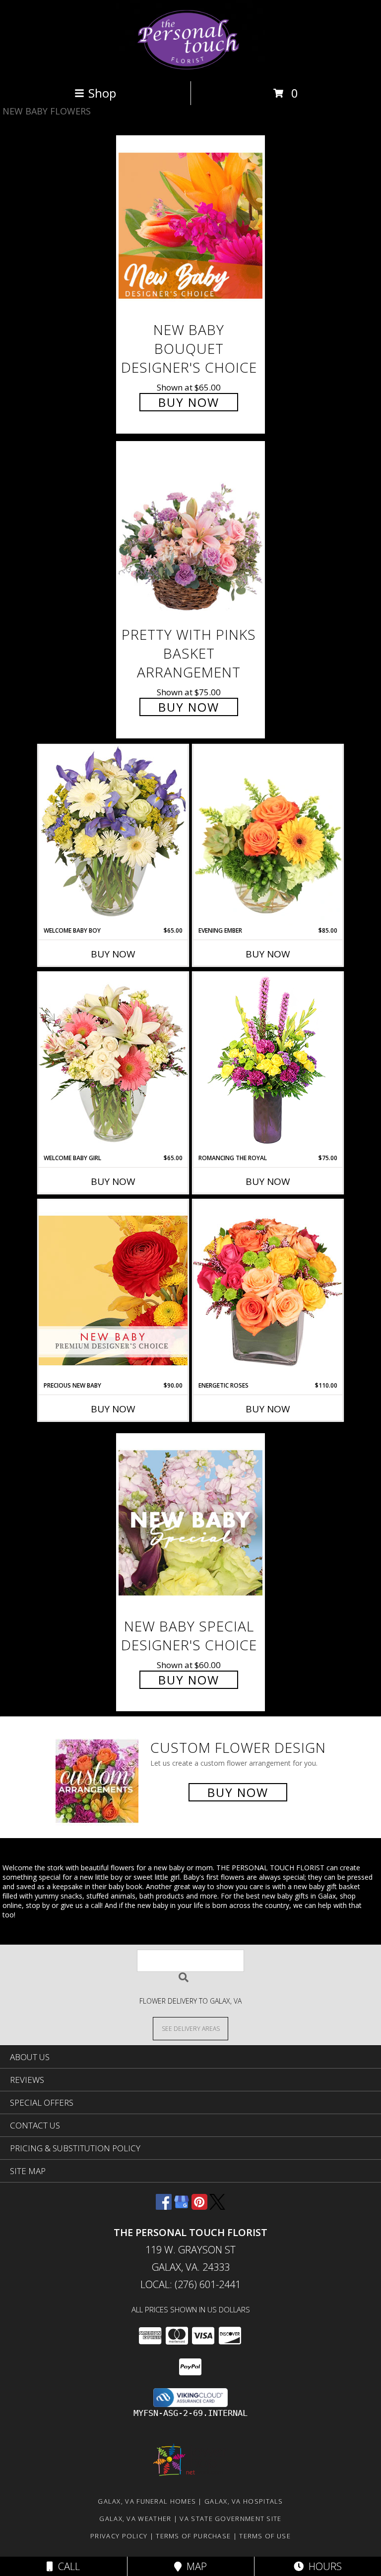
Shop (102, 93)
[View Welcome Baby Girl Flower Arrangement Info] (113, 1063)
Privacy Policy (119, 2536)
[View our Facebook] (164, 2207)
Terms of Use (265, 2536)
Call (66, 2566)
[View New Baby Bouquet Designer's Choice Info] (190, 226)
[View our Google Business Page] (182, 2207)
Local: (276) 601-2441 (190, 2284)
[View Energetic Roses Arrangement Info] (268, 1290)
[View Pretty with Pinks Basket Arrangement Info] (190, 531)
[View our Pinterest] (199, 2207)
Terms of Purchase (193, 2536)
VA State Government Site (230, 2519)
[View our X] (217, 2207)
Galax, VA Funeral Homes (147, 2501)
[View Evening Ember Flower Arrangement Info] (268, 836)
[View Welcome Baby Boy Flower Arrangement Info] (113, 835)
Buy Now (189, 402)
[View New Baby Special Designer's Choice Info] (190, 1523)
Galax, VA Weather (135, 2519)
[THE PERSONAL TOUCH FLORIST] (191, 67)
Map (194, 2566)
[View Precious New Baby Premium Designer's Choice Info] (113, 1290)
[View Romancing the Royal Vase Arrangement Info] (268, 1063)
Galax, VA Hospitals (244, 2501)
